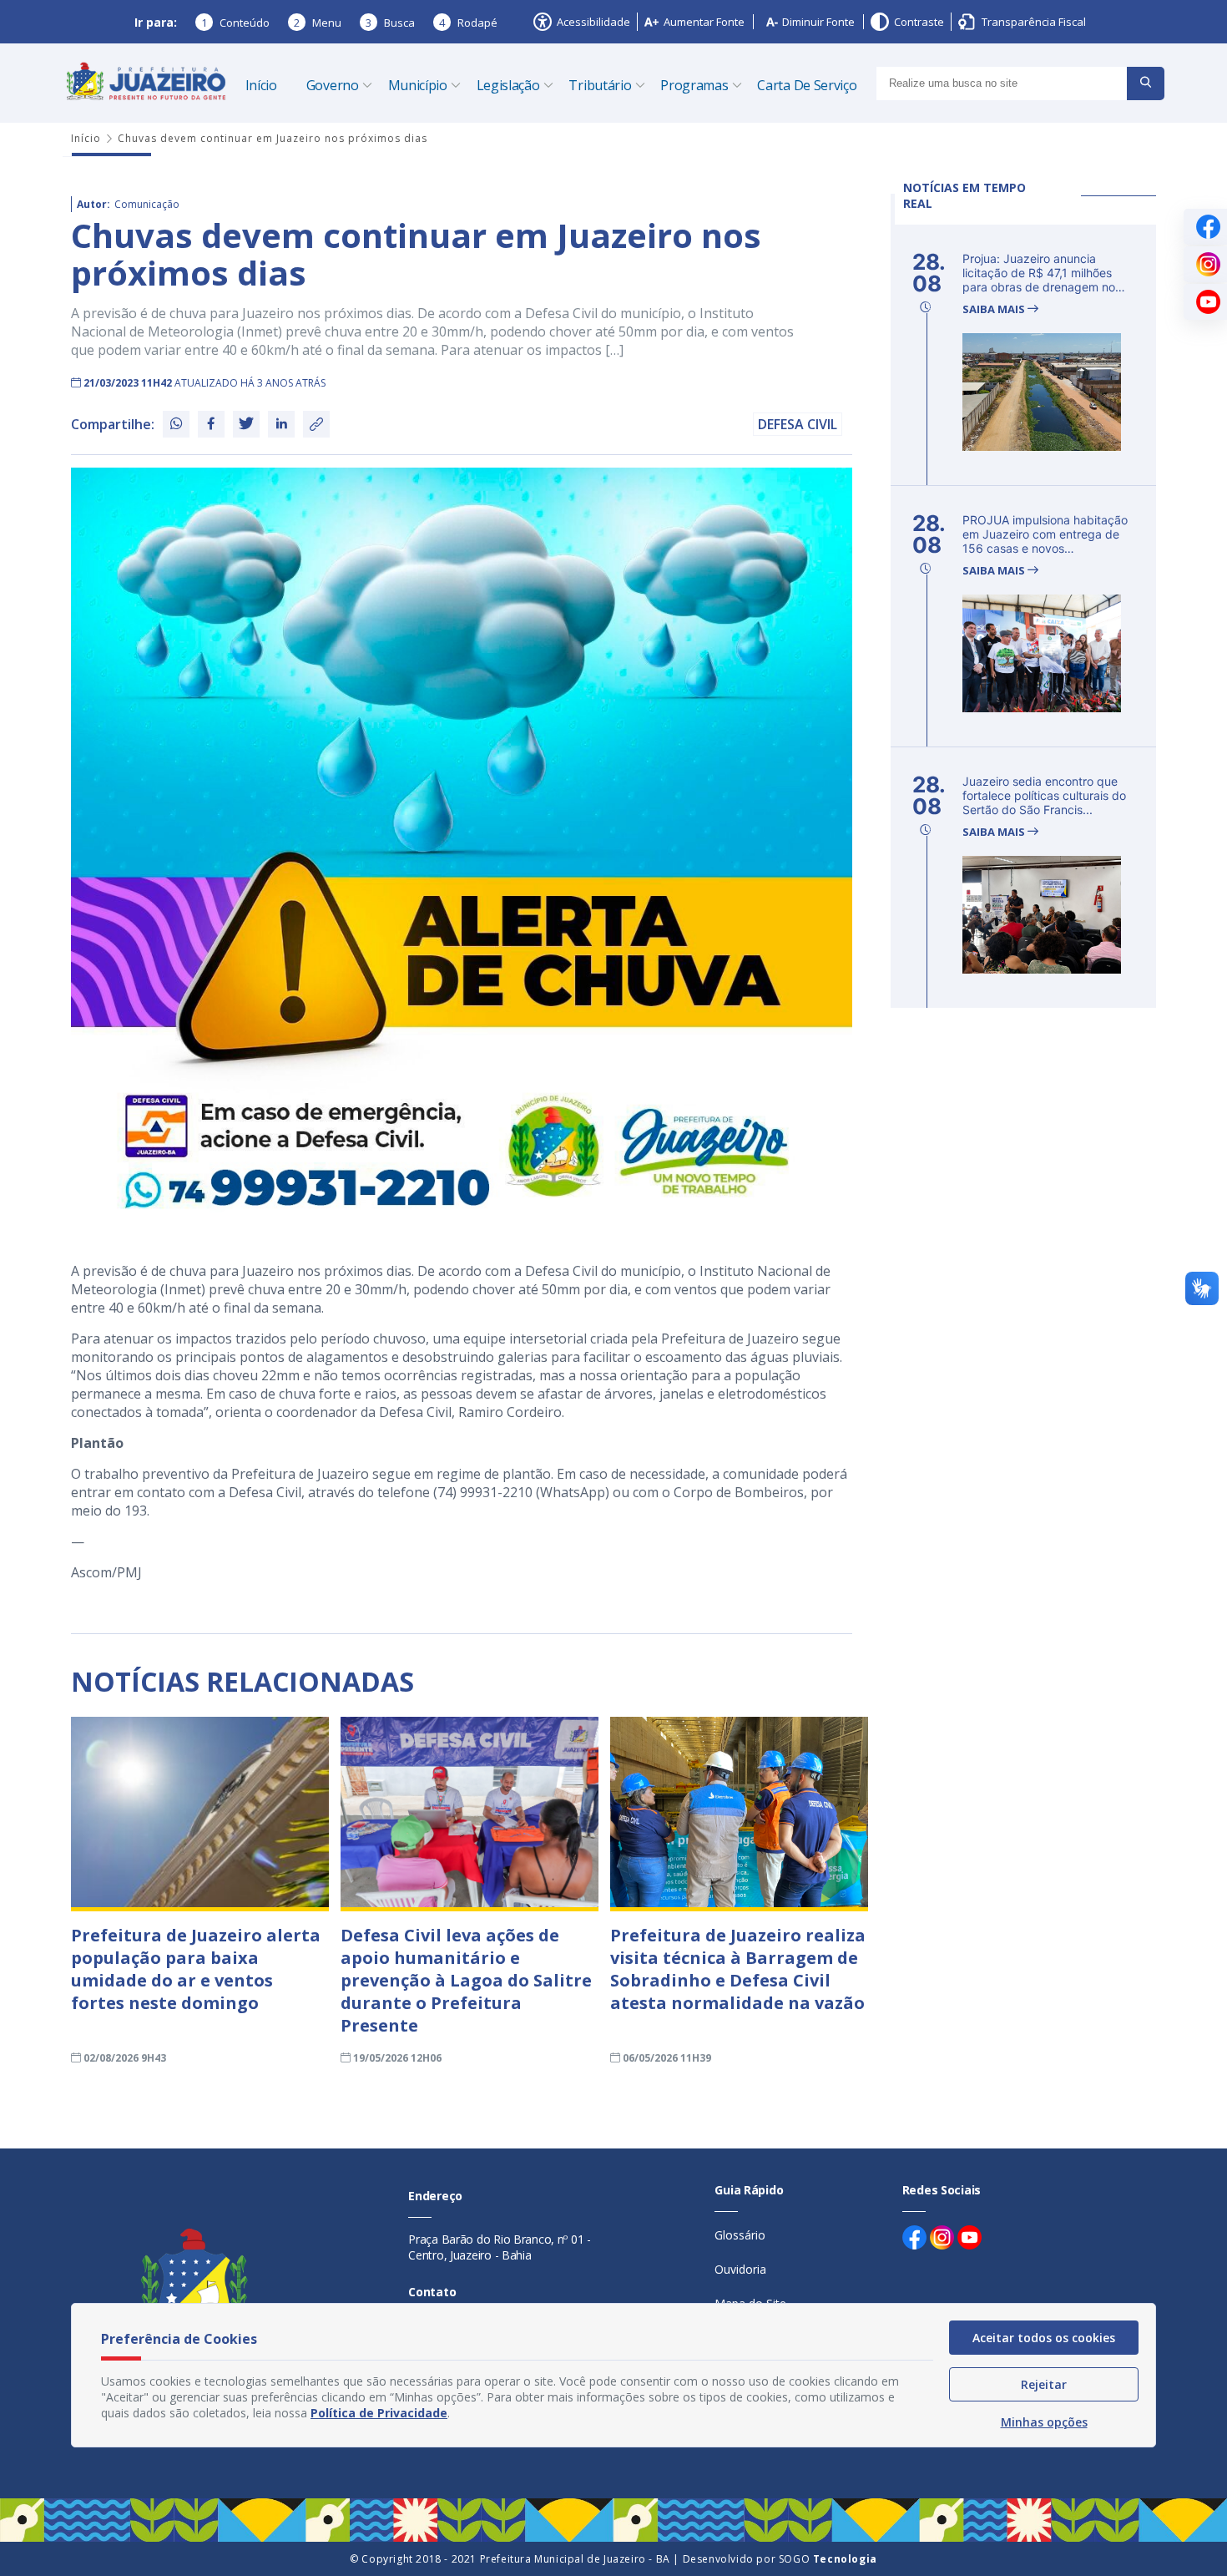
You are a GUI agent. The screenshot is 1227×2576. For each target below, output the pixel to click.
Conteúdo (235, 23)
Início (261, 85)
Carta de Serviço (807, 85)
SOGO (828, 2559)
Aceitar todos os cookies (1044, 2338)
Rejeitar (1044, 2384)
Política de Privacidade (379, 2413)
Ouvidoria (740, 2269)
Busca (390, 23)
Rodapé (468, 23)
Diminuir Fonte (818, 22)
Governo (333, 85)
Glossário (740, 2235)
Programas (694, 85)
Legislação (508, 85)
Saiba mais (995, 309)
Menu (318, 23)
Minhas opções (1044, 2422)
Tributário (600, 85)
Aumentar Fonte (704, 22)
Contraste (919, 22)
